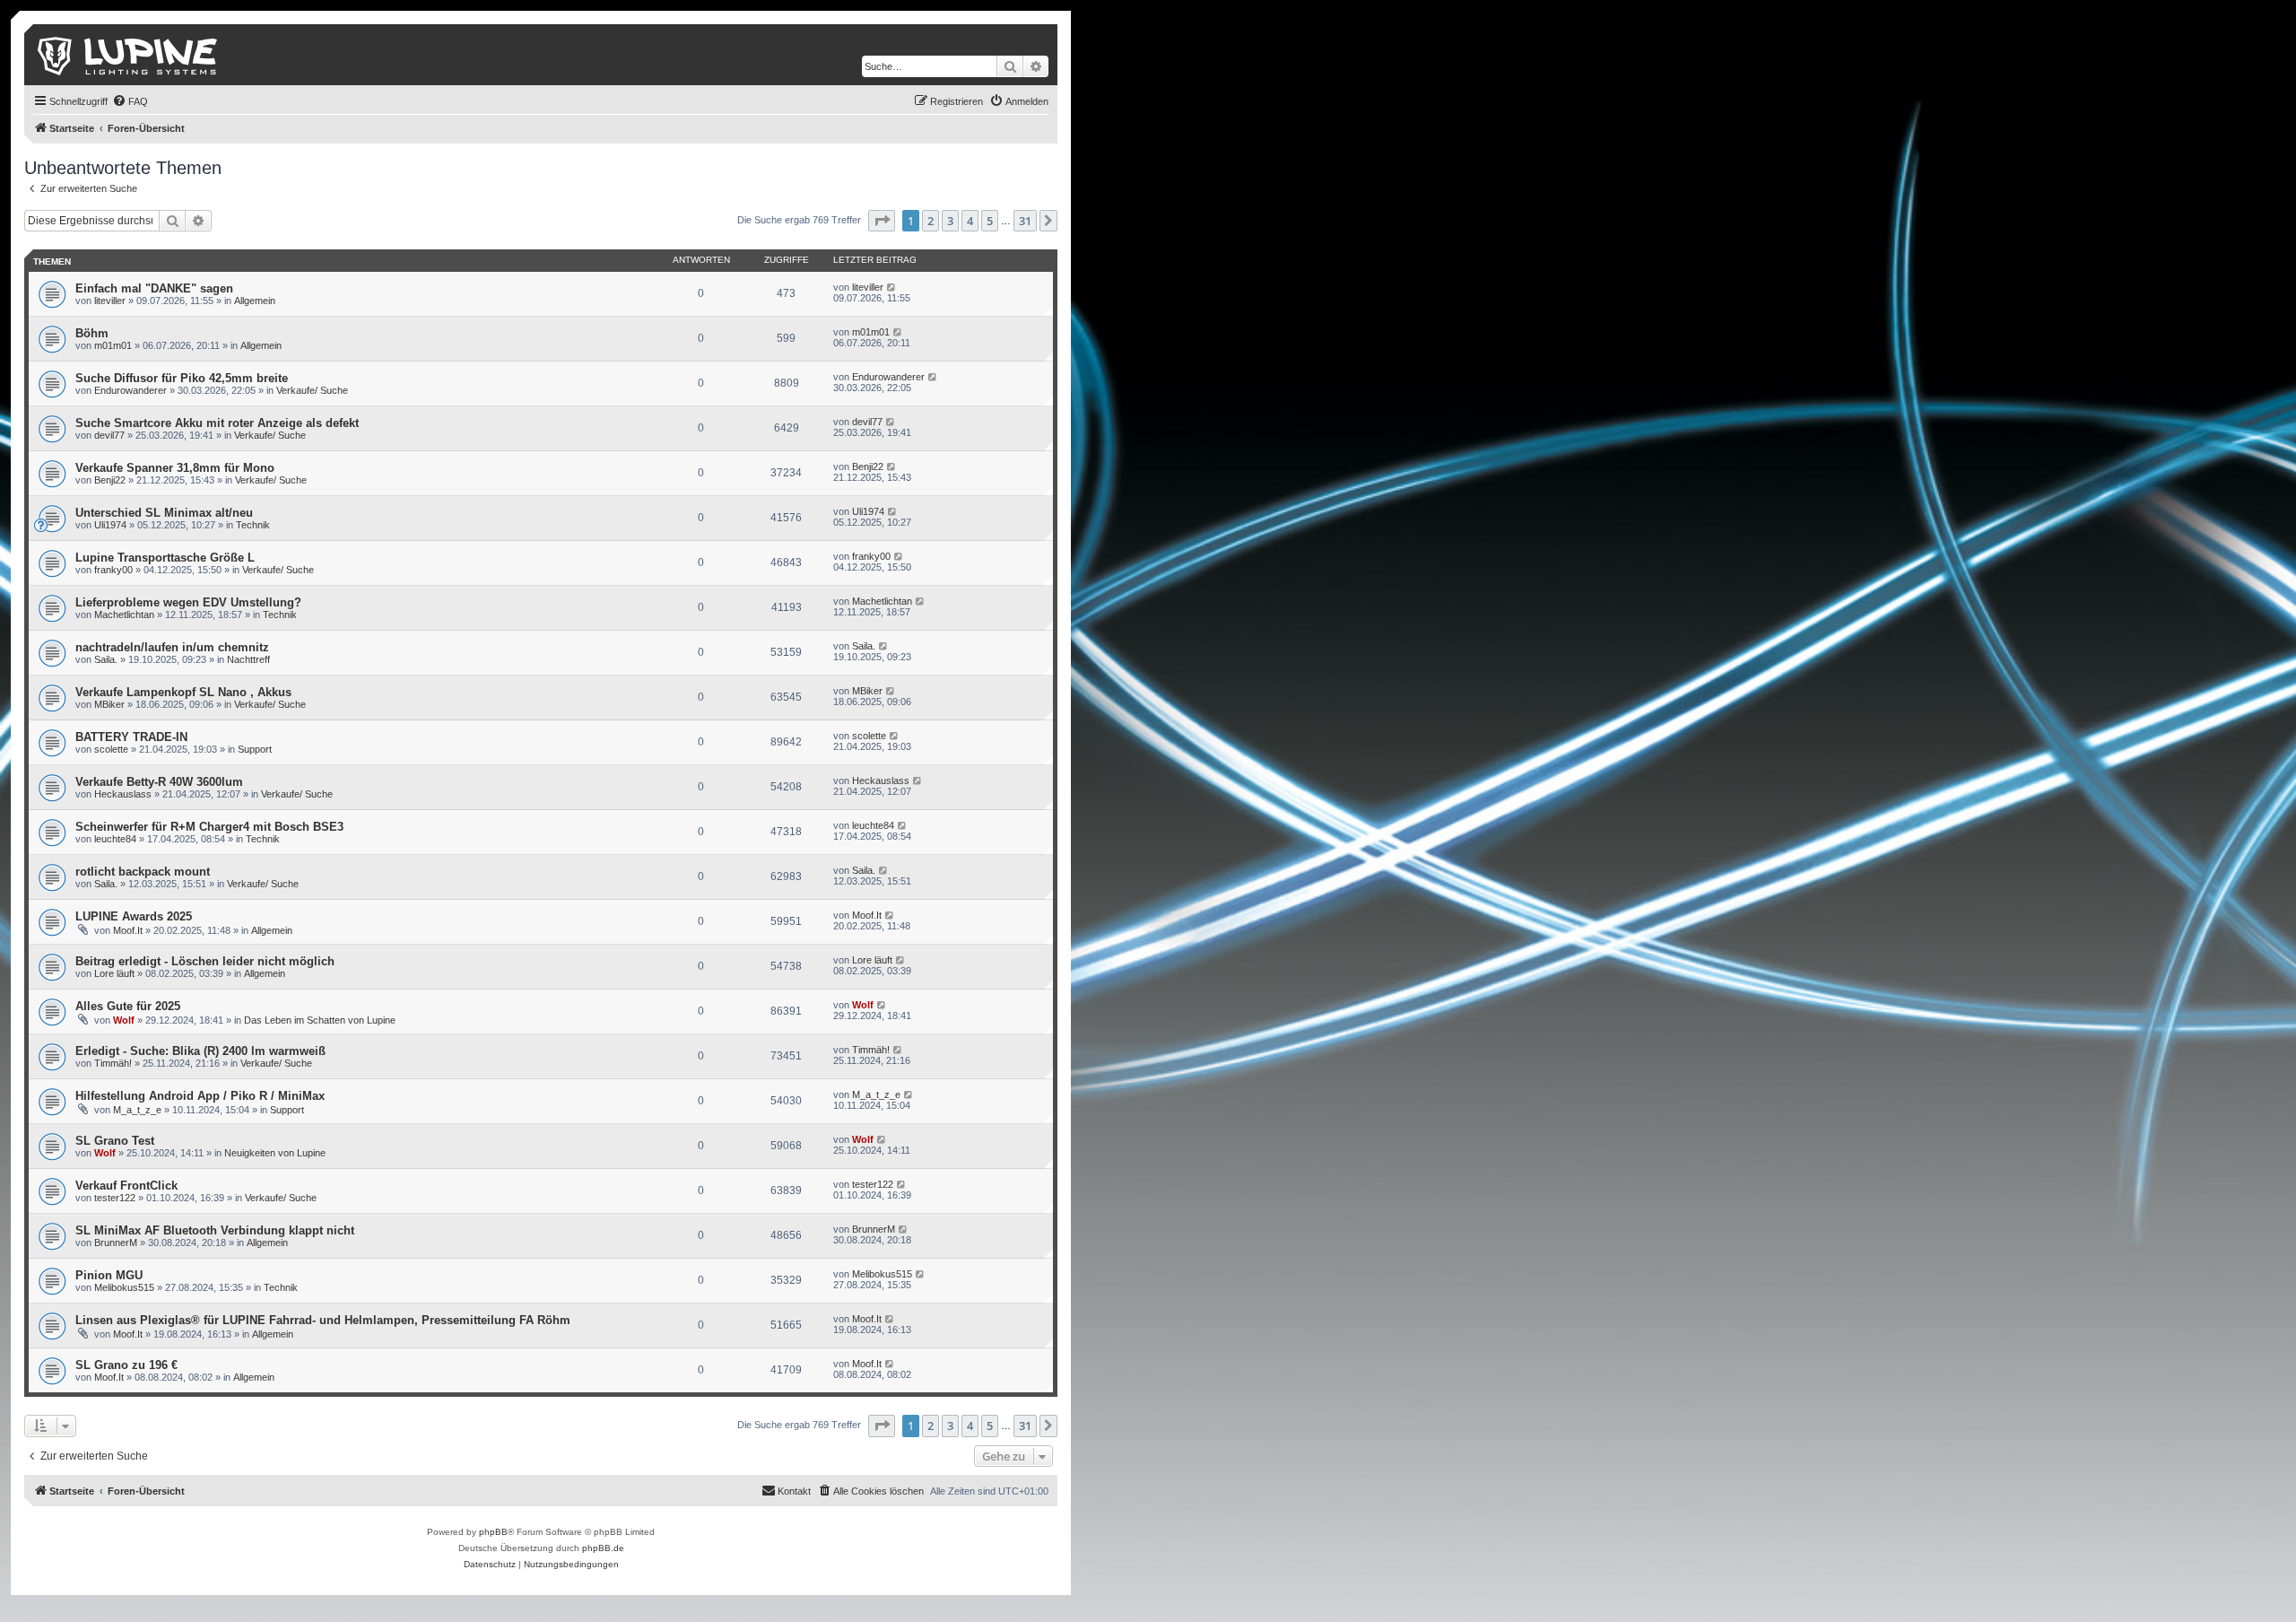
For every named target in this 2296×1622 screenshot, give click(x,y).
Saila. (106, 659)
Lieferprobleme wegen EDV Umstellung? (188, 602)
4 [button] (970, 221)
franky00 (113, 570)
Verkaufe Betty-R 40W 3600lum (159, 782)
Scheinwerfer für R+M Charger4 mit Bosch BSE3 (209, 827)
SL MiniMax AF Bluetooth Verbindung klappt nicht (215, 1230)
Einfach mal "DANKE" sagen (154, 288)
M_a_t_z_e (137, 1110)
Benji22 (110, 480)
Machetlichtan (124, 615)
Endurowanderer (130, 390)
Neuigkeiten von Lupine (275, 1153)
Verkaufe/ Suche (312, 390)
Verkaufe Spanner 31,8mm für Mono (175, 468)
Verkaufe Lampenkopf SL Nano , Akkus (183, 692)
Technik (253, 525)
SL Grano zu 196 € (126, 1365)
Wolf (124, 1020)
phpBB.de (603, 1548)
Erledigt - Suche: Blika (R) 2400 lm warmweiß (200, 1051)
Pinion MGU (109, 1275)
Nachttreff (248, 659)
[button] (882, 221)
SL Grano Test (115, 1141)
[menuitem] (130, 101)
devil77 (109, 435)
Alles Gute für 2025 (128, 1006)
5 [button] (990, 221)
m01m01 (113, 345)
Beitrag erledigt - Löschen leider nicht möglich (205, 961)
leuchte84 (115, 839)
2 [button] (931, 221)
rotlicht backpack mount (143, 872)
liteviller (110, 301)
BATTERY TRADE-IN (131, 737)
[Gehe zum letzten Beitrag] (892, 287)
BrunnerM (116, 1243)
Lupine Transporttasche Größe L (165, 558)
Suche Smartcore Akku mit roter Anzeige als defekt (217, 423)
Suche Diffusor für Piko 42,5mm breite (182, 378)
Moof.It (128, 930)
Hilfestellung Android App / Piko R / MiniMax (200, 1096)
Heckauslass (123, 794)
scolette (111, 749)
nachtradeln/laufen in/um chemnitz (172, 647)
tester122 (115, 1198)
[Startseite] (129, 55)
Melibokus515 (124, 1287)
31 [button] (1025, 221)
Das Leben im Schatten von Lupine (320, 1020)
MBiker (109, 704)
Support (255, 749)
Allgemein (255, 301)
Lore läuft (114, 973)
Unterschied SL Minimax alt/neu (164, 513)
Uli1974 (110, 525)
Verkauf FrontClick (126, 1186)
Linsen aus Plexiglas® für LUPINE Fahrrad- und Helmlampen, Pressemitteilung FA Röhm (323, 1320)
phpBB (493, 1532)
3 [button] (950, 221)
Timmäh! (113, 1063)
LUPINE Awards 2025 (134, 916)
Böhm (92, 333)
